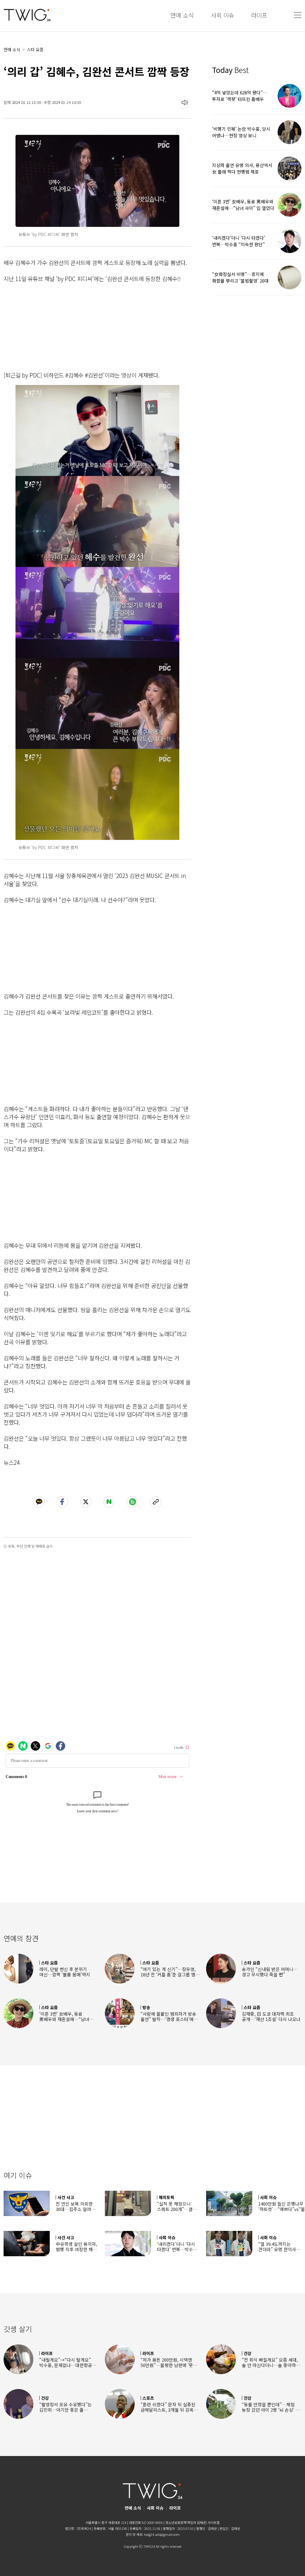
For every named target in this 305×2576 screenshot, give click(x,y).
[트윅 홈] (27, 15)
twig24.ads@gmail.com (162, 2534)
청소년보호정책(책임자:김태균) (186, 2522)
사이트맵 (214, 2522)
